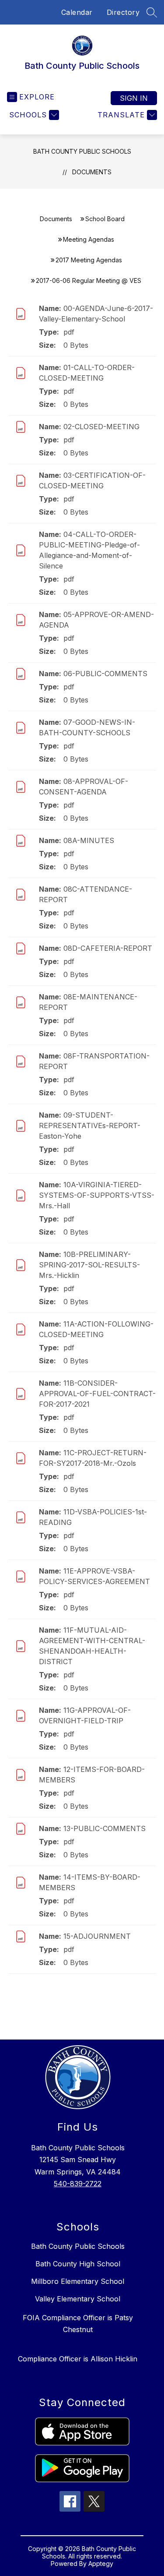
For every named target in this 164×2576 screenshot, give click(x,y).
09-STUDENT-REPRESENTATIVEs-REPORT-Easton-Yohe (90, 1126)
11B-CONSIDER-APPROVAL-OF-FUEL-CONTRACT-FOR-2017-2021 (97, 1394)
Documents (92, 172)
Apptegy (101, 2564)
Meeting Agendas (89, 239)
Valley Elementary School (78, 2299)
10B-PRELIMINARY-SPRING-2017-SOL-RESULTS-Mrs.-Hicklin (89, 1265)
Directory (123, 12)
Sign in (134, 98)
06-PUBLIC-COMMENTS (105, 674)
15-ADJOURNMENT (97, 1936)
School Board (105, 219)
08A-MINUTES (89, 840)
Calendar (77, 12)
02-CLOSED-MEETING (101, 427)
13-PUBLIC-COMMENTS (105, 1828)
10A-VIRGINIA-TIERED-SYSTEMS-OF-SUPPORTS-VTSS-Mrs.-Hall (97, 1195)
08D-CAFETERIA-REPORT (108, 948)
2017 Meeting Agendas (89, 260)
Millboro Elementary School (78, 2281)
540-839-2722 (78, 2184)
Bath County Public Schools (82, 151)
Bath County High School (78, 2264)
